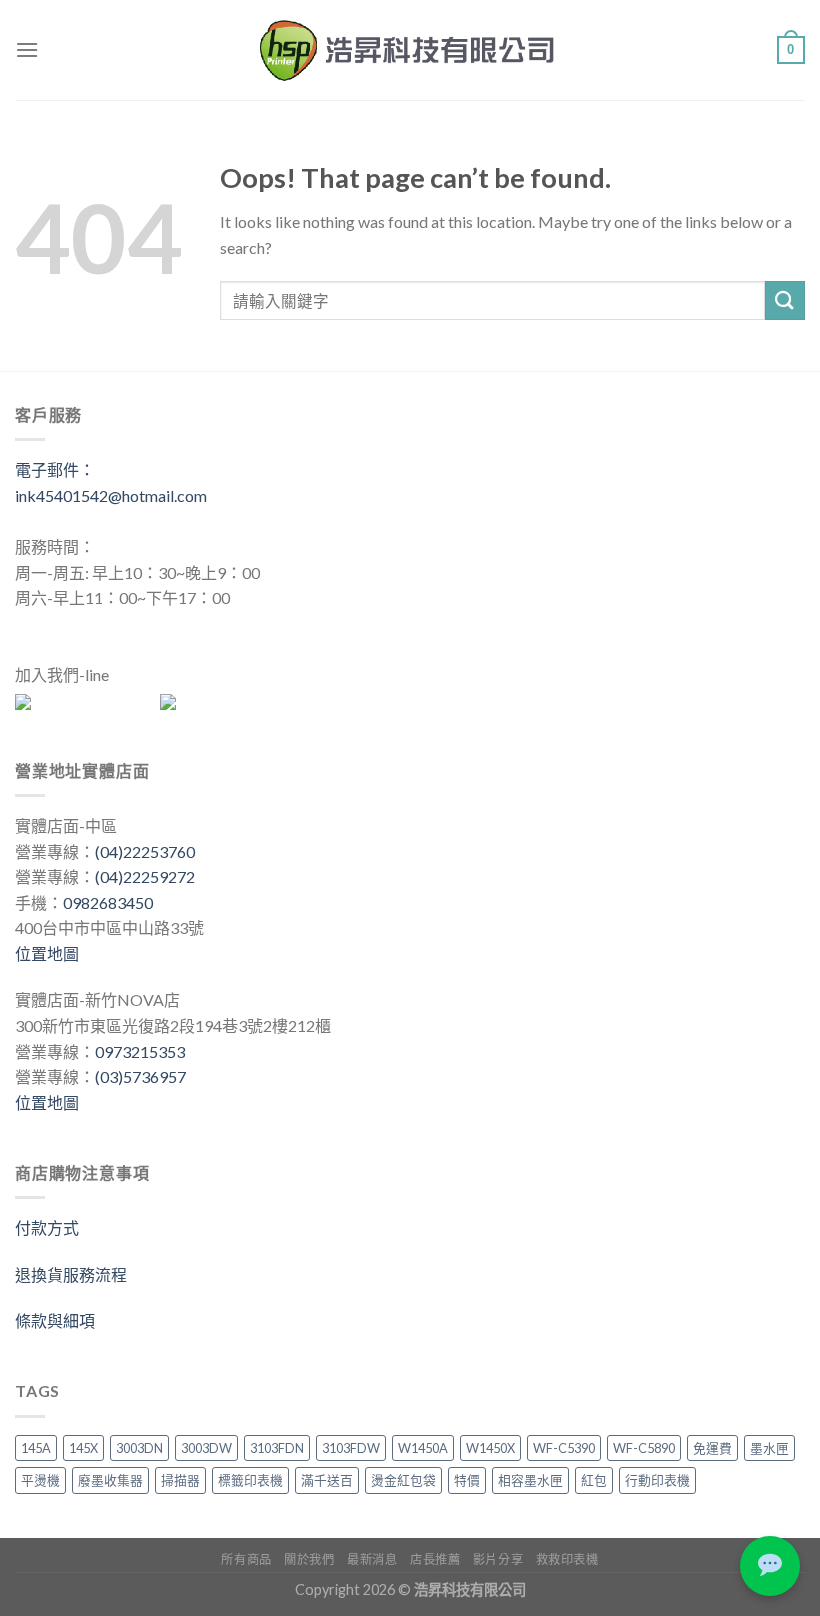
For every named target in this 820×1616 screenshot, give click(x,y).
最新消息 (372, 1559)
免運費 (712, 1448)
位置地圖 (47, 953)
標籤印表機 (250, 1480)
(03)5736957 (140, 1076)
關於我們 (309, 1559)
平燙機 (40, 1480)
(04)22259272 (145, 876)
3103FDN (277, 1448)
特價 (467, 1480)
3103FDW (351, 1448)
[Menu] (27, 49)
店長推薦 (435, 1559)
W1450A (423, 1448)
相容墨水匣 (530, 1480)
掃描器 (180, 1480)
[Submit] (785, 300)
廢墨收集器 (110, 1480)
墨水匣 (769, 1448)
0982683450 (108, 902)
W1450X (490, 1448)
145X (83, 1448)
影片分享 (498, 1559)
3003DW (206, 1448)
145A (36, 1448)
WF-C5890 (644, 1448)
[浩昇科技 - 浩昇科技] (410, 50)
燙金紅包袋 (403, 1480)
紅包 (594, 1480)
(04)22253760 (145, 851)
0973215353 (140, 1051)
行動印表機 (657, 1480)
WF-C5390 (564, 1448)
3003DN (139, 1448)
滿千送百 (327, 1480)
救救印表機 (567, 1559)
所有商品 (246, 1559)
